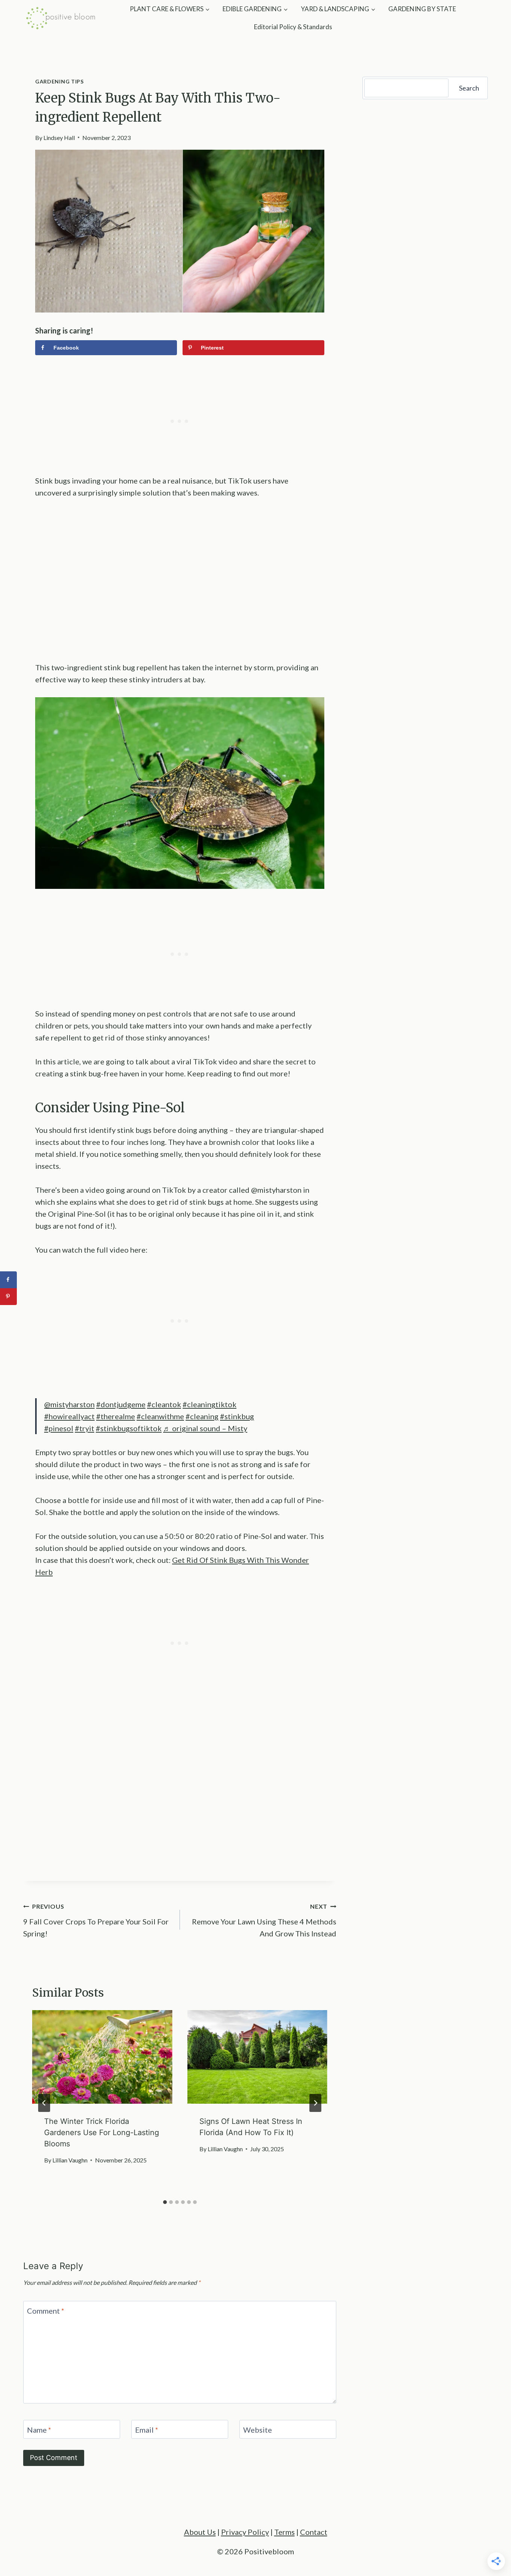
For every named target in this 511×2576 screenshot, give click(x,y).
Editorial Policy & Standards (293, 27)
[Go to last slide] (44, 2103)
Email (147, 2430)
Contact (314, 2532)
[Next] (315, 2103)
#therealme (116, 1416)
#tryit (85, 1428)
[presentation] (102, 2057)
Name (39, 2430)
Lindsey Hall (59, 138)
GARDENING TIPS (59, 81)
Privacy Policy (245, 2532)
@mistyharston (69, 1404)
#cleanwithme (160, 1416)
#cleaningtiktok (209, 1404)
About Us (200, 2532)
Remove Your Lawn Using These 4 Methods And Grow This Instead (264, 1920)
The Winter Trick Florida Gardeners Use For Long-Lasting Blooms (102, 2133)
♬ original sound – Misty (205, 1428)
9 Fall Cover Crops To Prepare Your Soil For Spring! (96, 1920)
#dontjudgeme (121, 1404)
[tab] (165, 2202)
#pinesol (59, 1428)
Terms (284, 2532)
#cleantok (164, 1404)
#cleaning (202, 1416)
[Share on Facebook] (8, 1280)
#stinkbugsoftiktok (129, 1428)
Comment (46, 2311)
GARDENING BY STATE (422, 9)
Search (469, 88)
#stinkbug (237, 1416)
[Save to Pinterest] (8, 1297)
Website (258, 2430)
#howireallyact (69, 1416)
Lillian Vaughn (70, 2160)
